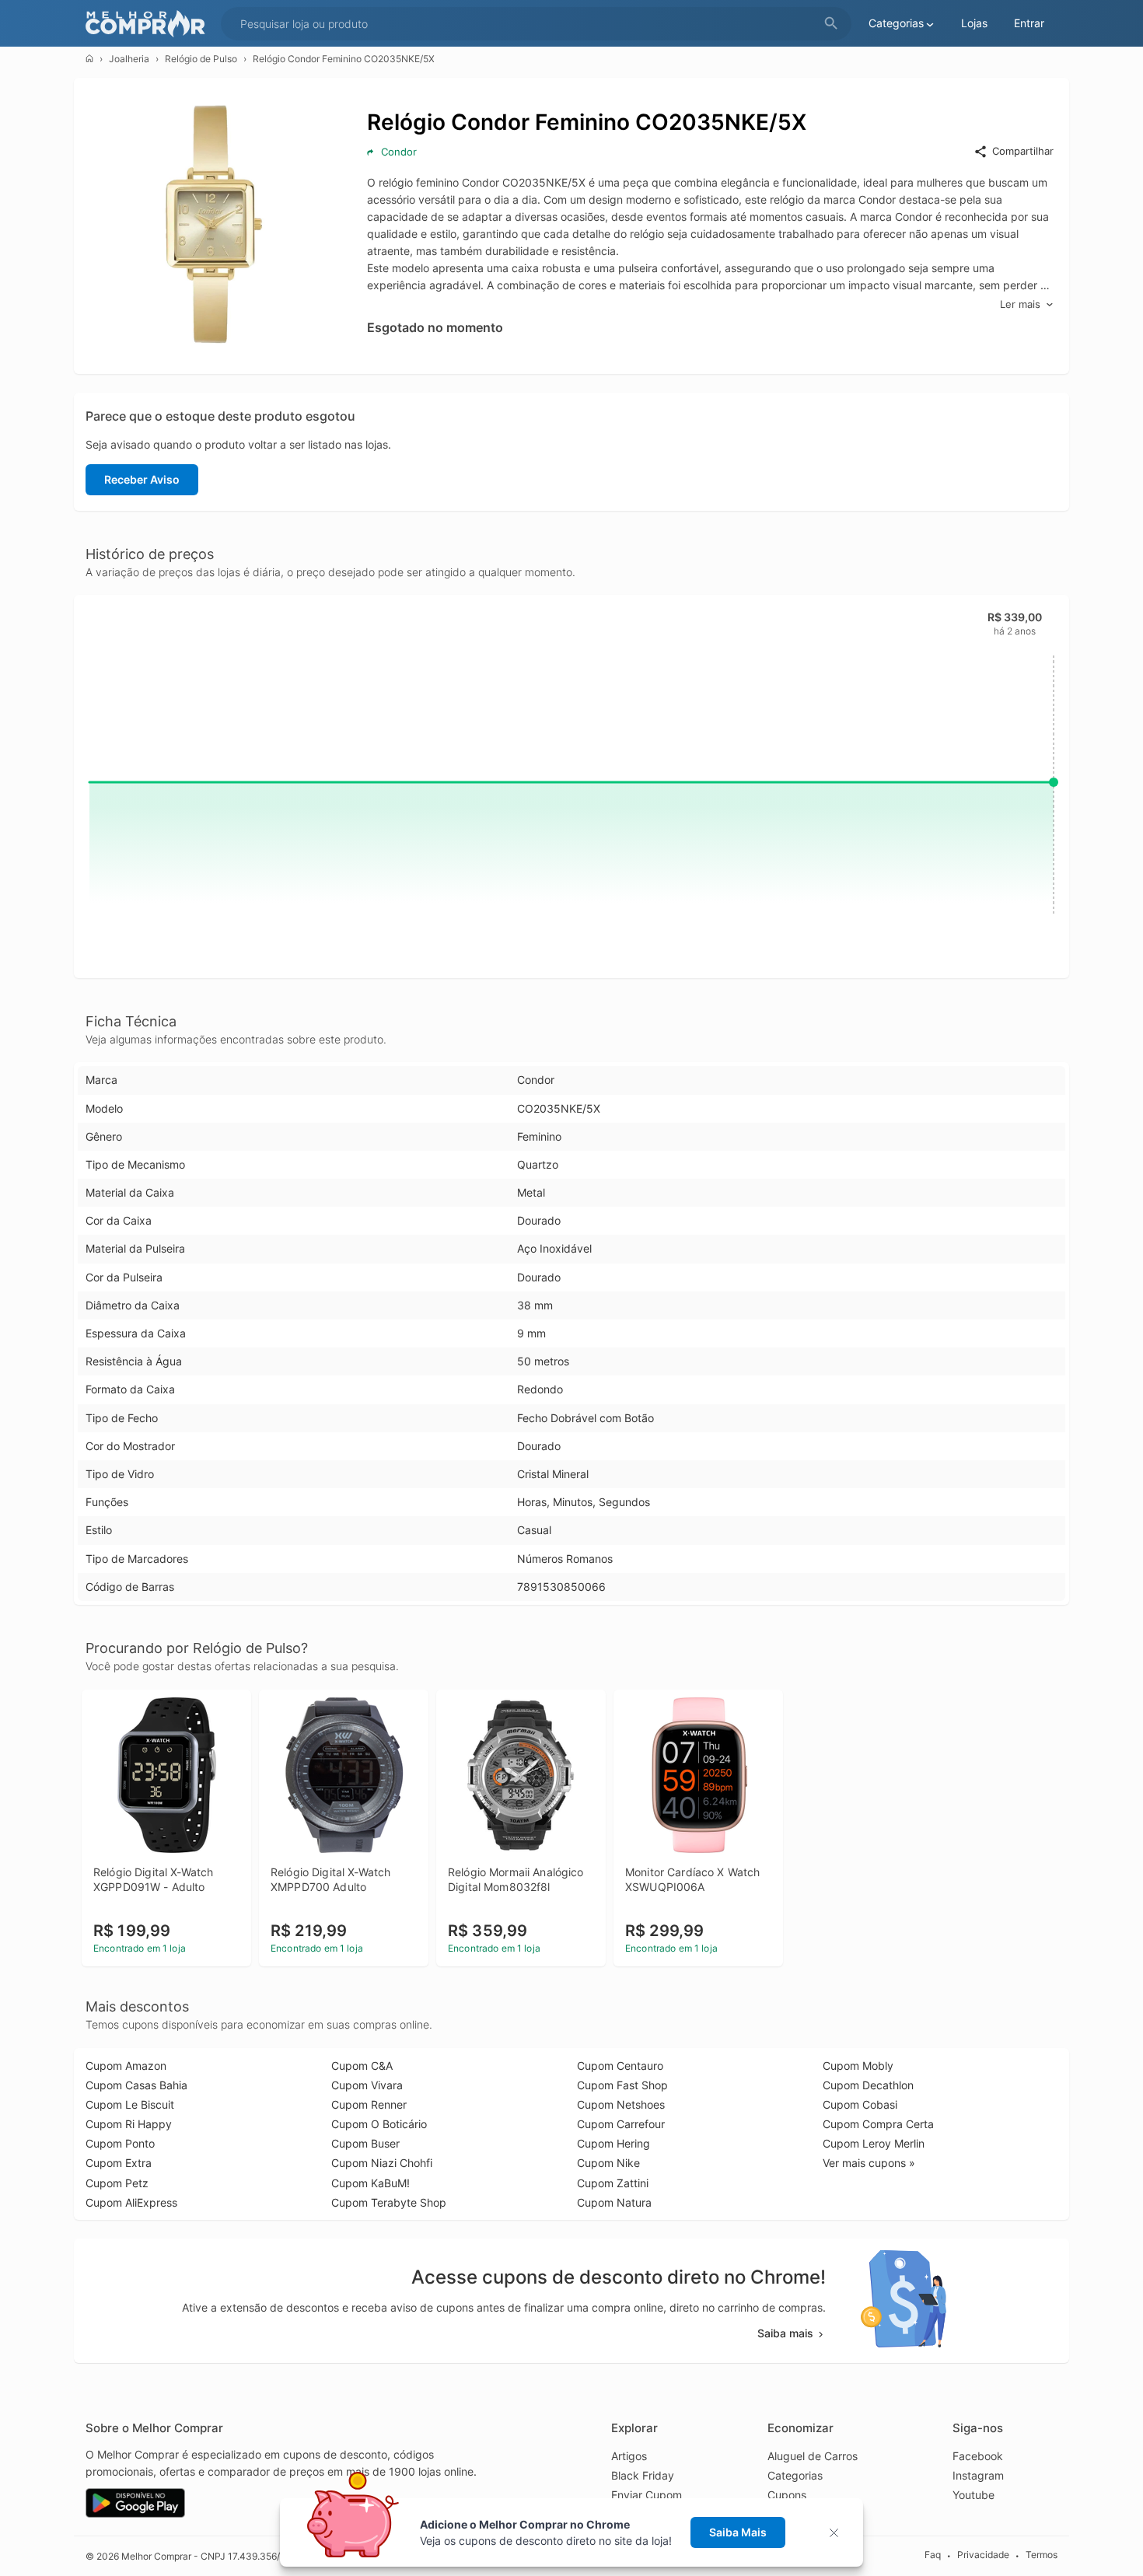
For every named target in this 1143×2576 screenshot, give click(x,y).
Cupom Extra (119, 2163)
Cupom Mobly (858, 2066)
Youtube (973, 2495)
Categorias (795, 2475)
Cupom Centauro (620, 2066)
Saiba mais (785, 2333)
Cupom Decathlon (868, 2085)
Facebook (978, 2456)
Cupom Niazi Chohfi (382, 2163)
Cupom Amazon (126, 2066)
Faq (933, 2555)
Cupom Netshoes (621, 2104)
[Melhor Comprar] (149, 24)
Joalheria (129, 59)
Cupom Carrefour (621, 2124)
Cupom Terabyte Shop (389, 2202)
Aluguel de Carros (813, 2456)
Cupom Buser (365, 2143)
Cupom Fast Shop (622, 2085)
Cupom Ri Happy (129, 2124)
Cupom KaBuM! (371, 2183)
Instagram (978, 2475)
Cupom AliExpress (131, 2202)
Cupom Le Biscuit (130, 2104)
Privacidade (983, 2555)
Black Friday (643, 2475)
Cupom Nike (608, 2163)
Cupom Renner (369, 2104)
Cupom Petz (117, 2183)
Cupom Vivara (367, 2085)
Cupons (787, 2495)
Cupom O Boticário (379, 2124)
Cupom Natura (614, 2202)
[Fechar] (839, 2533)
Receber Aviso (142, 479)
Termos (1042, 2555)
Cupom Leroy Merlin (874, 2143)
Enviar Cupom (647, 2495)
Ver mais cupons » (869, 2163)
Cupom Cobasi (860, 2104)
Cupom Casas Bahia (136, 2085)
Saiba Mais (738, 2532)
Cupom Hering (613, 2143)
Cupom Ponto (120, 2143)
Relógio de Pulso (201, 59)
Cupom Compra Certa (878, 2124)
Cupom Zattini (613, 2183)
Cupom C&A (362, 2066)
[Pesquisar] (831, 24)
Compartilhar (1023, 151)
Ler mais (1020, 304)
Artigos (629, 2456)
